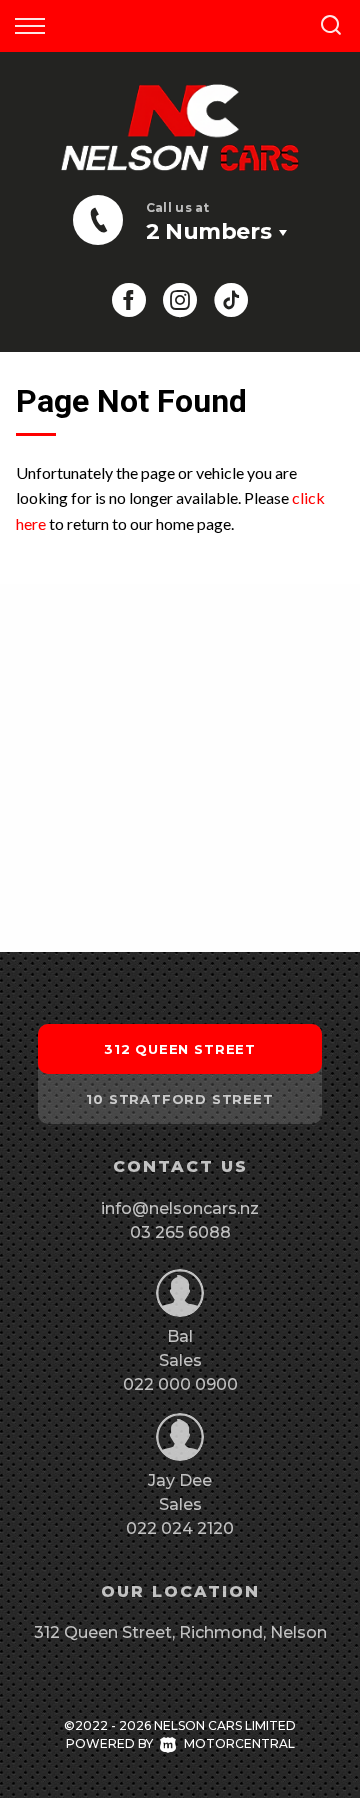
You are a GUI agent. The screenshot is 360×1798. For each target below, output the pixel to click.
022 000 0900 (180, 1384)
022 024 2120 (180, 1528)
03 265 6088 (180, 1232)
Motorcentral (239, 1743)
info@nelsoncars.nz (180, 1208)
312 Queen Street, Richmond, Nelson (180, 1632)
